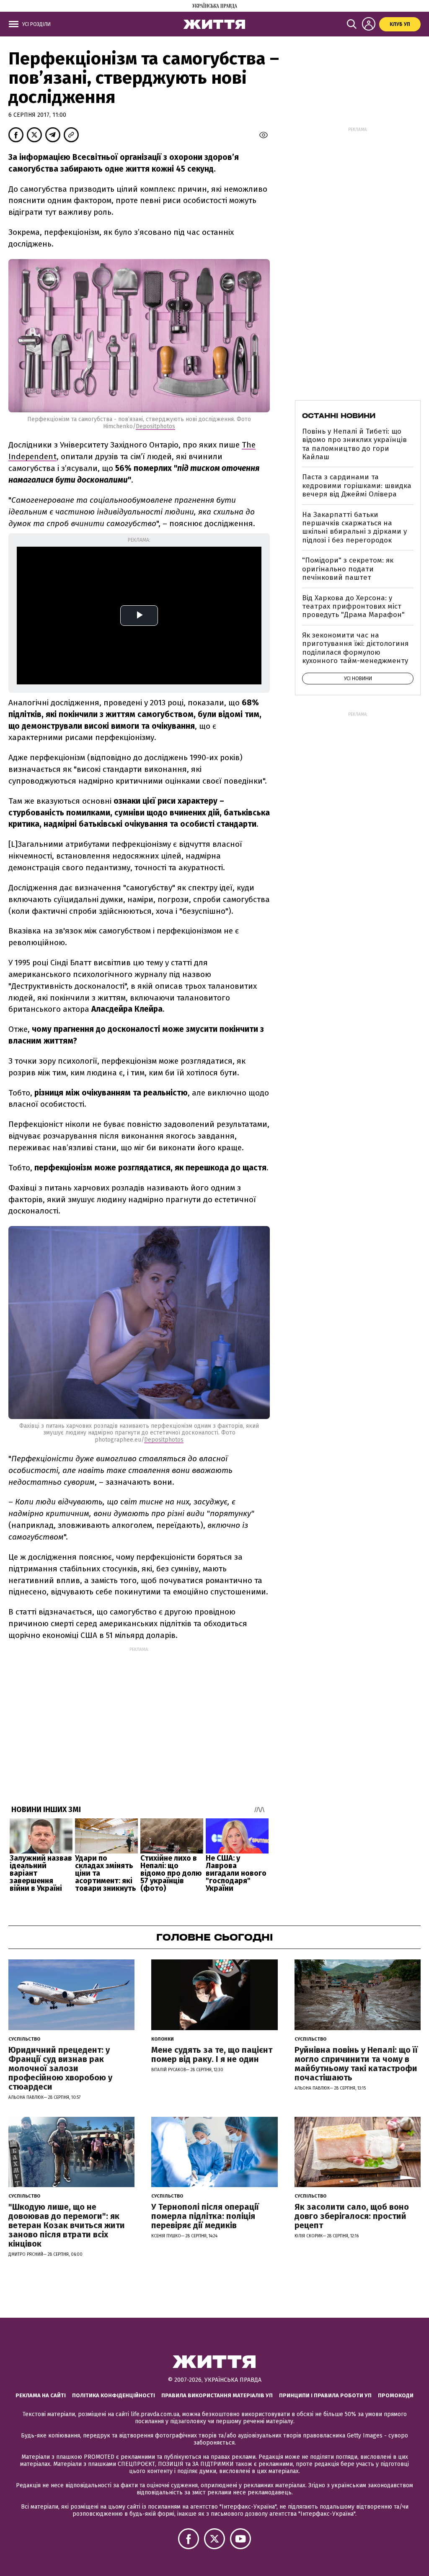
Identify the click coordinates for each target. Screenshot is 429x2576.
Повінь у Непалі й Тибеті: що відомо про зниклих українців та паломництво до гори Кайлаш (354, 444)
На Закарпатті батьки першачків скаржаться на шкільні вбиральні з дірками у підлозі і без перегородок (354, 527)
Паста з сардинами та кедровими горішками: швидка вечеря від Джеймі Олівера (357, 486)
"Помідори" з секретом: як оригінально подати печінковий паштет (348, 569)
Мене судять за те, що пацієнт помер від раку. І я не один (212, 2054)
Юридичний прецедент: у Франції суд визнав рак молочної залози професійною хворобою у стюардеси (60, 2068)
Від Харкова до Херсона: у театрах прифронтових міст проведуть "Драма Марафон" (353, 607)
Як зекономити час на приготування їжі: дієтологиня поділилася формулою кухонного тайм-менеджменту (355, 648)
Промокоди (396, 2395)
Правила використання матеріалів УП (217, 2395)
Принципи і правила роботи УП (325, 2395)
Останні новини (339, 416)
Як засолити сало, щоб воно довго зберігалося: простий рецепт (352, 2216)
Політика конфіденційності (114, 2395)
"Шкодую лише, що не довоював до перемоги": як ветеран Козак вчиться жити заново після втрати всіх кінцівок (67, 2225)
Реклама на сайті (41, 2395)
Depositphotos (155, 426)
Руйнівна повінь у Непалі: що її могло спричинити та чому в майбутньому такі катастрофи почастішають (356, 2064)
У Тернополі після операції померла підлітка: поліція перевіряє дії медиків (205, 2216)
